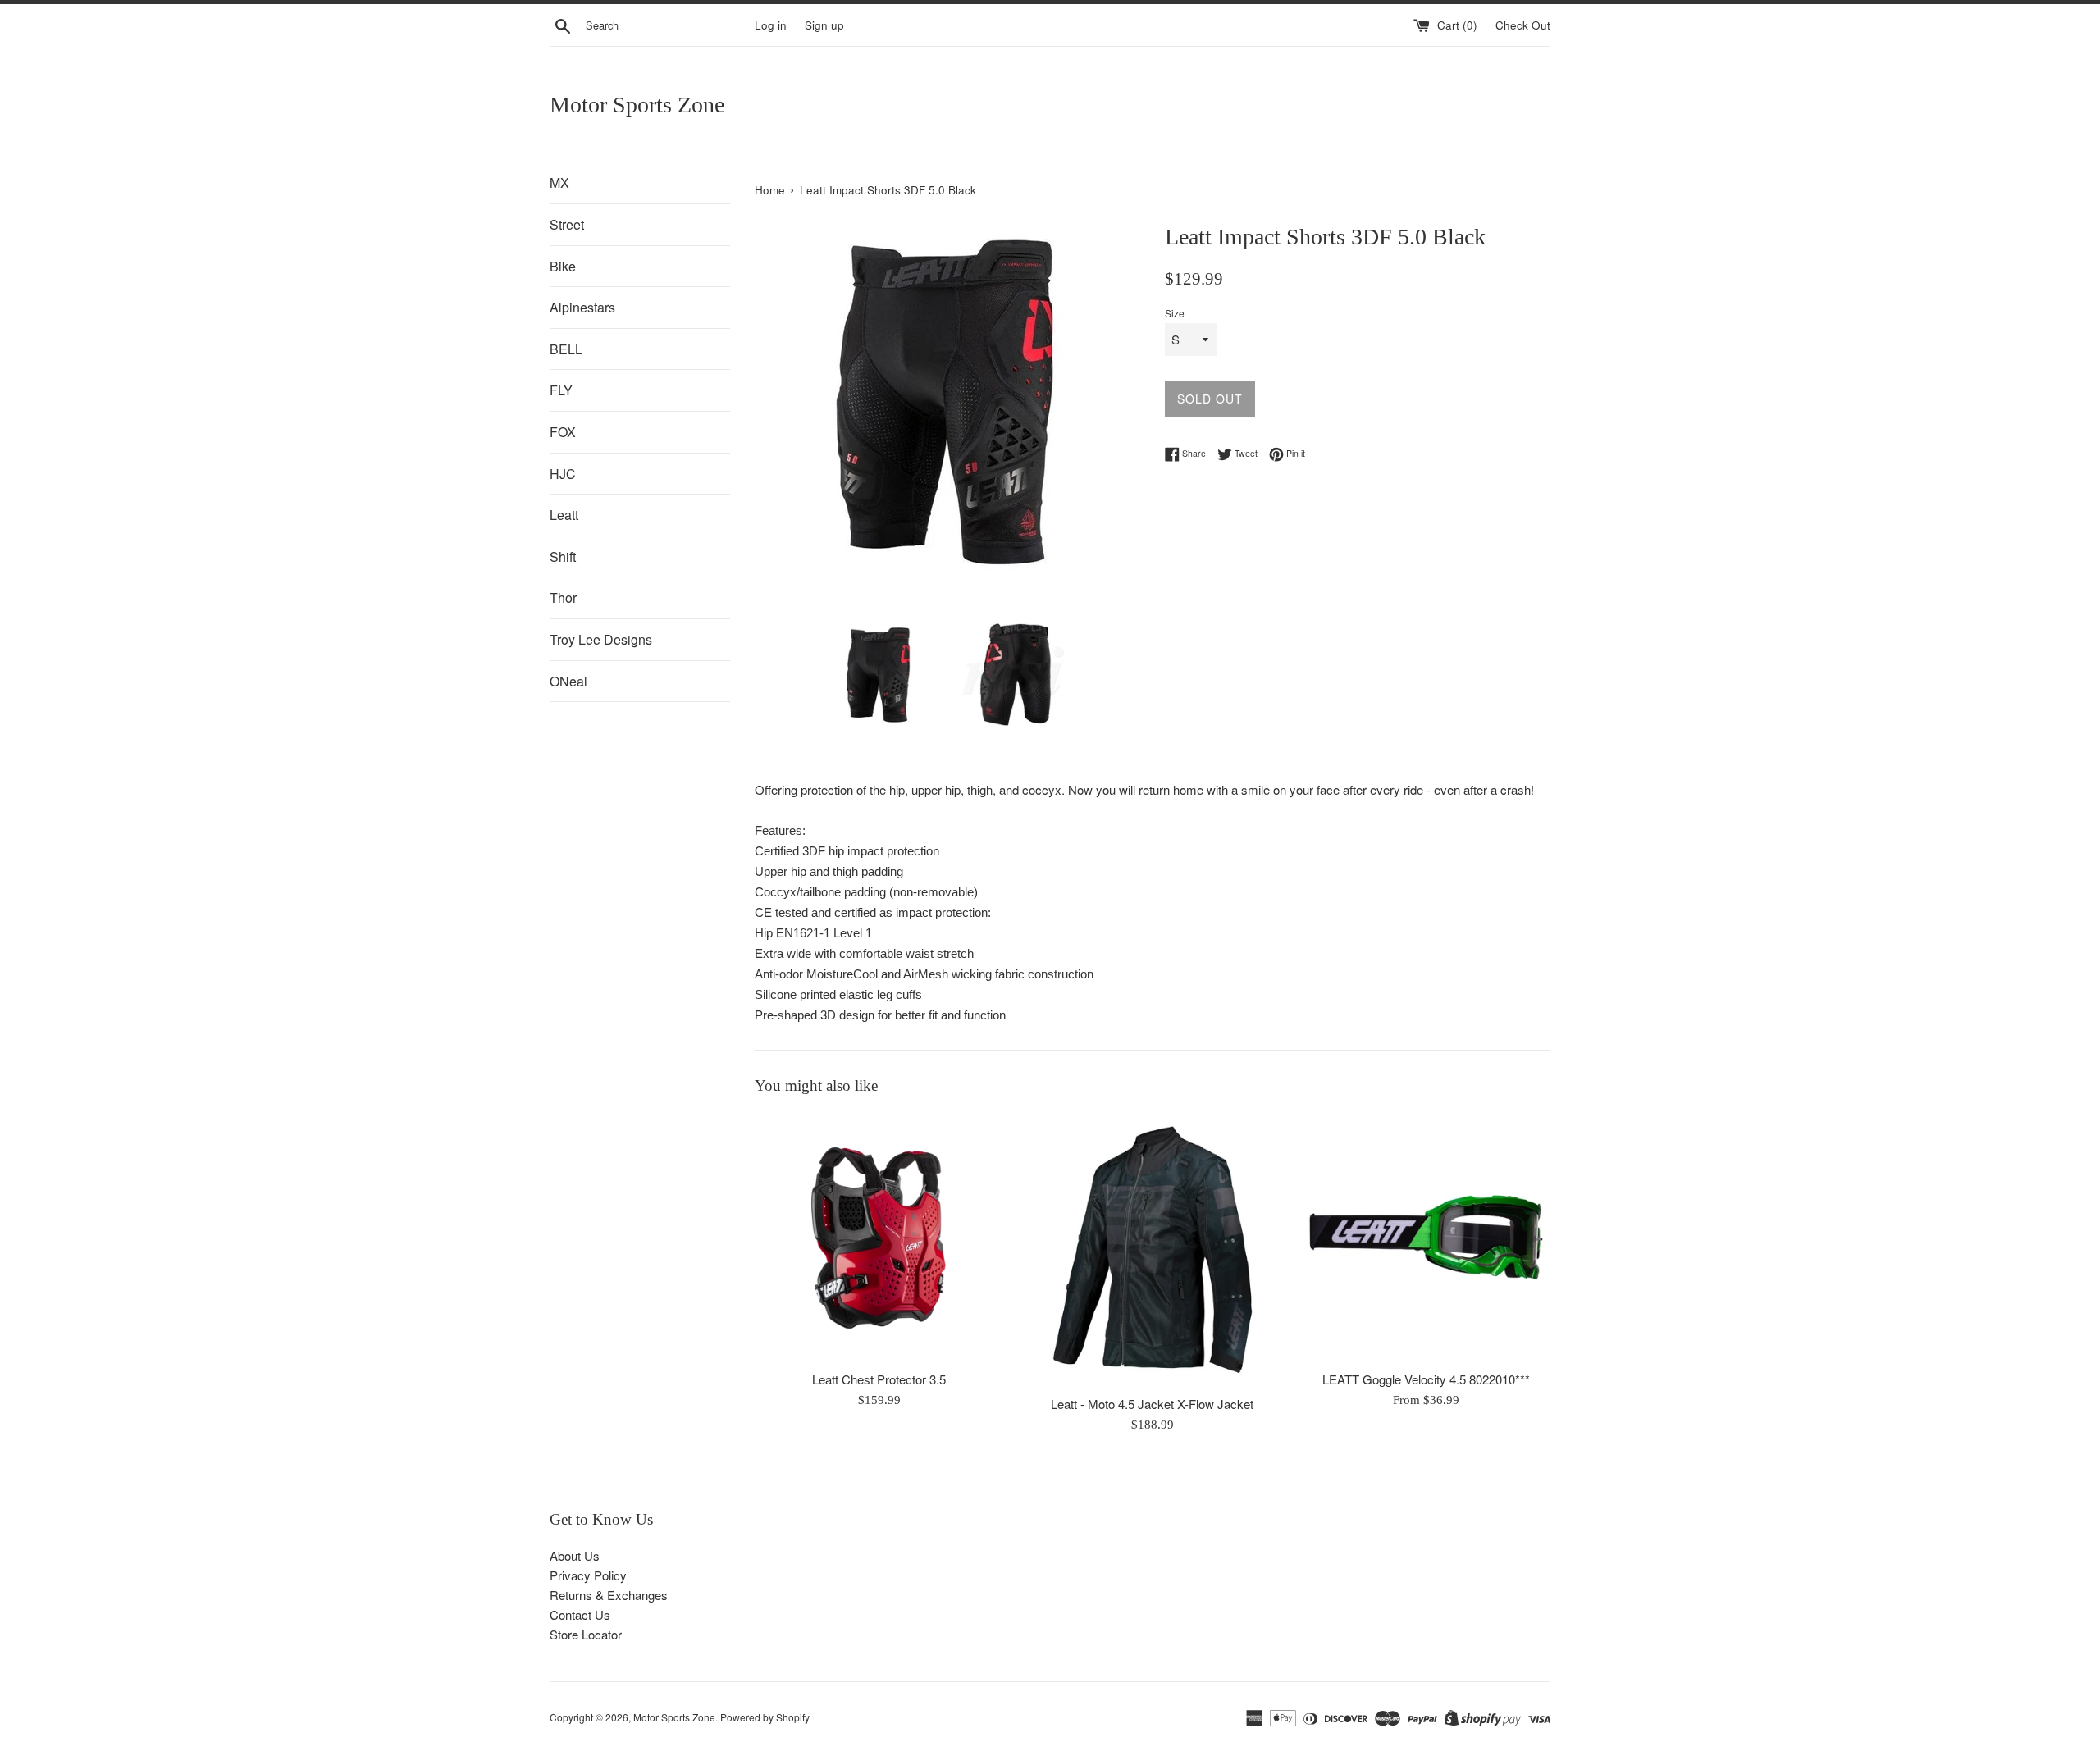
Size (1175, 313)
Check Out (1523, 25)
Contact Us (580, 1614)
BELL (566, 349)
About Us (575, 1555)
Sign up (824, 25)
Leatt (564, 515)
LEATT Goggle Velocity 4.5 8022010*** (1426, 1379)
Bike (563, 266)
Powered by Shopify (765, 1717)
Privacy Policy (588, 1575)
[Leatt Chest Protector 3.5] (879, 1237)
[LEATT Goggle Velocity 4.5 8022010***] (1426, 1237)
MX (559, 182)
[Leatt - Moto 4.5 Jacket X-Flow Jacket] (1152, 1249)
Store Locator (586, 1634)
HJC (563, 474)
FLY (561, 390)
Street (567, 224)
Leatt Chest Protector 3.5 (879, 1379)
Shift (563, 556)
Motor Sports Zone (637, 105)
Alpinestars (582, 307)
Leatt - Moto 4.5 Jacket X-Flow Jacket (1152, 1404)
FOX (563, 432)
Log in (771, 25)
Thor (563, 597)
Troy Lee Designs (601, 639)
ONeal (568, 681)
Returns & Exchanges (609, 1595)
